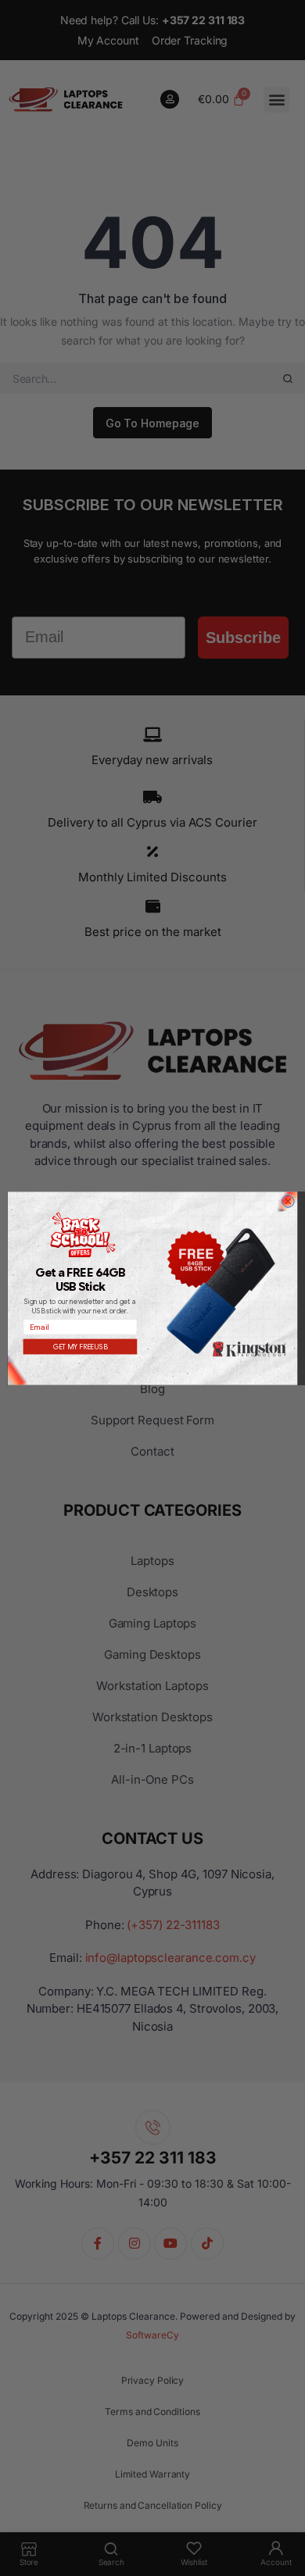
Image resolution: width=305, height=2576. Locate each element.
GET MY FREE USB (81, 1347)
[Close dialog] (288, 1201)
